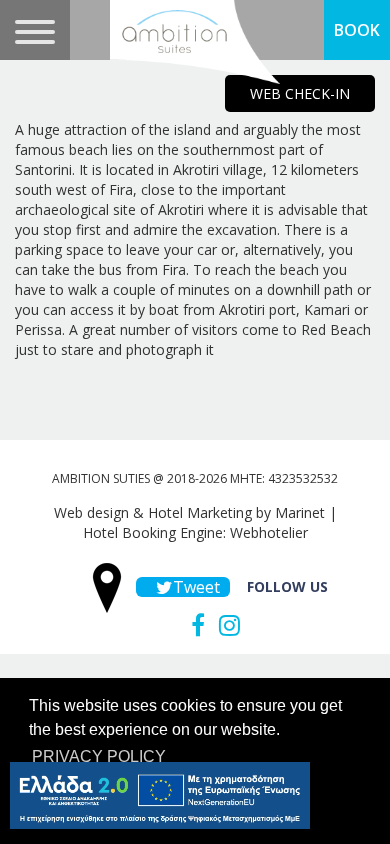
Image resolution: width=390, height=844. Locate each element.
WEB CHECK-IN (300, 93)
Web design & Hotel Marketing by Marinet (189, 512)
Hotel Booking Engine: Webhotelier (195, 532)
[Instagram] (224, 625)
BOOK (357, 30)
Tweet (193, 587)
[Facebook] (193, 625)
